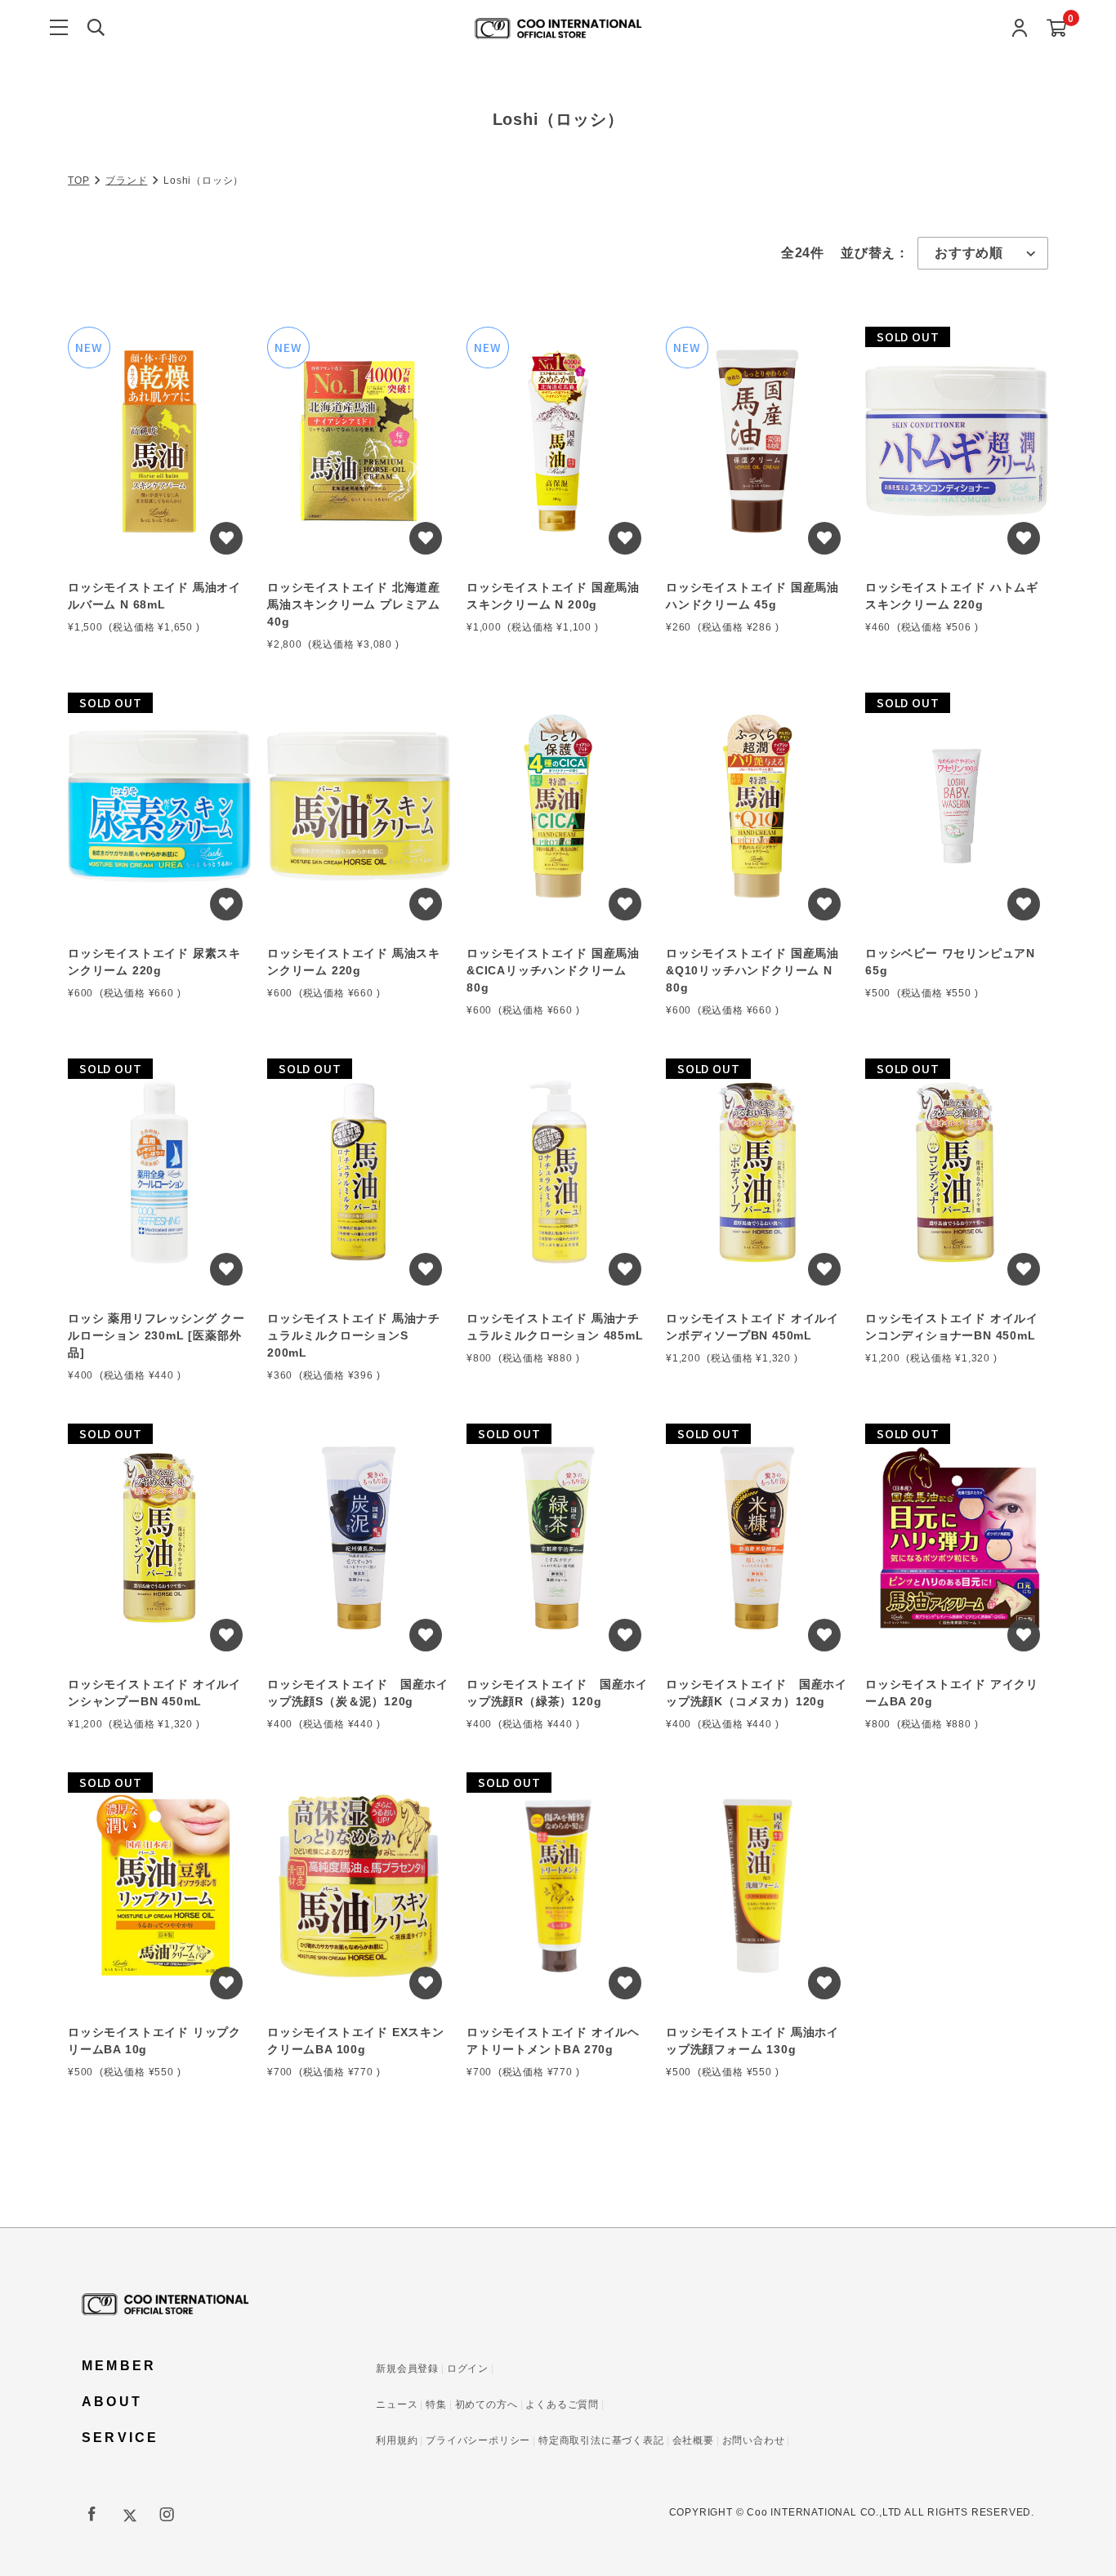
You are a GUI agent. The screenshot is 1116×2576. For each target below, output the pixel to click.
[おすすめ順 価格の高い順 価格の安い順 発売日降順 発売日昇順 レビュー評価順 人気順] (983, 253)
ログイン (468, 2369)
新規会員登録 (407, 2369)
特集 (436, 2404)
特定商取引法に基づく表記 (601, 2440)
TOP (78, 180)
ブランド (126, 180)
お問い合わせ (754, 2440)
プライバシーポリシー (478, 2440)
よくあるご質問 (562, 2404)
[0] (1057, 29)
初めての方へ (487, 2404)
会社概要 (693, 2440)
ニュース (397, 2404)
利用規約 (397, 2440)
